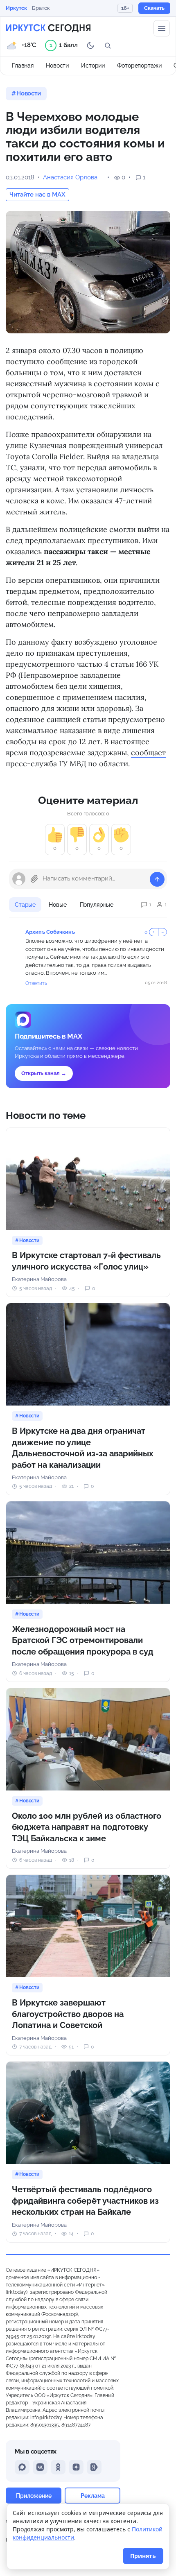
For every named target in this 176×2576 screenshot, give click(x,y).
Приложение (34, 2496)
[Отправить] (157, 879)
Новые (58, 905)
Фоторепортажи (139, 66)
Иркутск (16, 8)
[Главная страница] (48, 28)
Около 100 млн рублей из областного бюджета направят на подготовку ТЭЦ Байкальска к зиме (87, 1827)
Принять (143, 2556)
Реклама (93, 2496)
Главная (23, 66)
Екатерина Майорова (39, 1279)
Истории (93, 66)
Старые (25, 905)
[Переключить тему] (90, 45)
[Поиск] (108, 45)
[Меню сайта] (162, 28)
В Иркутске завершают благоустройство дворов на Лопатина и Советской (68, 2014)
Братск (41, 8)
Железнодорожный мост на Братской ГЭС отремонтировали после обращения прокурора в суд (83, 1640)
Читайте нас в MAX (37, 195)
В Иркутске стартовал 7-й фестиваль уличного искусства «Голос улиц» (86, 1261)
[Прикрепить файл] (34, 879)
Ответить (36, 983)
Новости (57, 66)
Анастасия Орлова (70, 177)
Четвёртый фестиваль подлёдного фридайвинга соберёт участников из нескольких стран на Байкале (85, 2201)
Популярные (97, 905)
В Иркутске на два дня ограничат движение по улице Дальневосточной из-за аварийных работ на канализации (83, 1448)
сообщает (148, 753)
